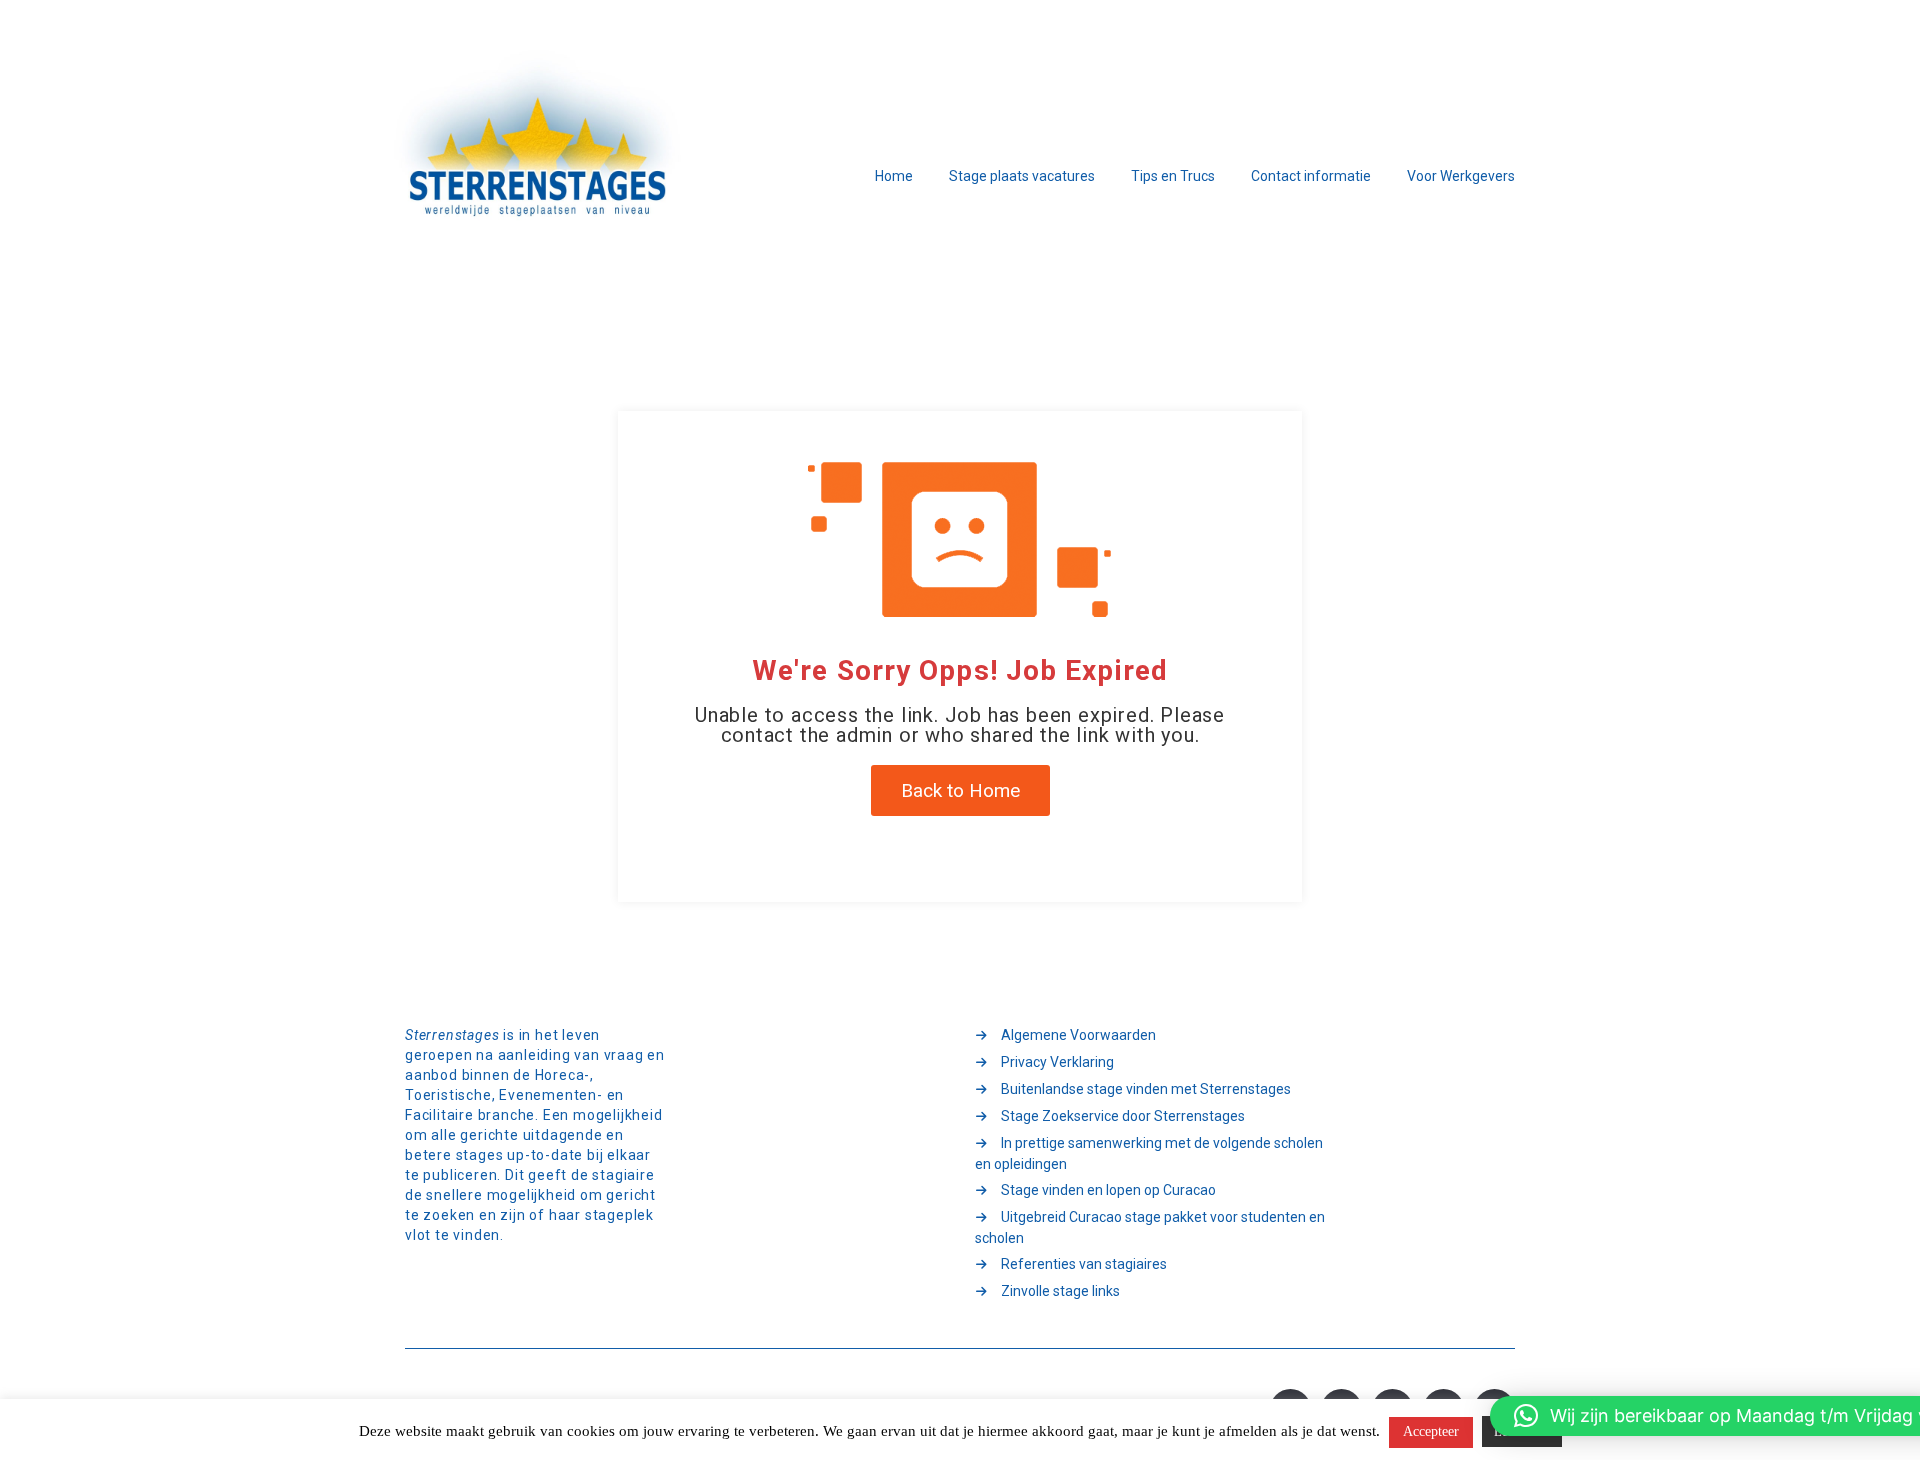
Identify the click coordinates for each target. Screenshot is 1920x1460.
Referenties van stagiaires (1084, 1264)
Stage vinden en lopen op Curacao (1108, 1190)
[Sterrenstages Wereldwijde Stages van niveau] (540, 177)
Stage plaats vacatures (1022, 176)
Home (894, 176)
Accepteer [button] (1431, 1431)
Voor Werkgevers (1461, 176)
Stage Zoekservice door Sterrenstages (1123, 1116)
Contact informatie (1311, 176)
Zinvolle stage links (1060, 1291)
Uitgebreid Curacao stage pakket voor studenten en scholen (1150, 1227)
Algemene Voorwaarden (1078, 1035)
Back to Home (960, 790)
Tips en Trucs (1173, 176)
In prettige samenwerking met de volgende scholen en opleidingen (1149, 1153)
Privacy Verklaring (1057, 1062)
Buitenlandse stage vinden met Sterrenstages (1146, 1089)
